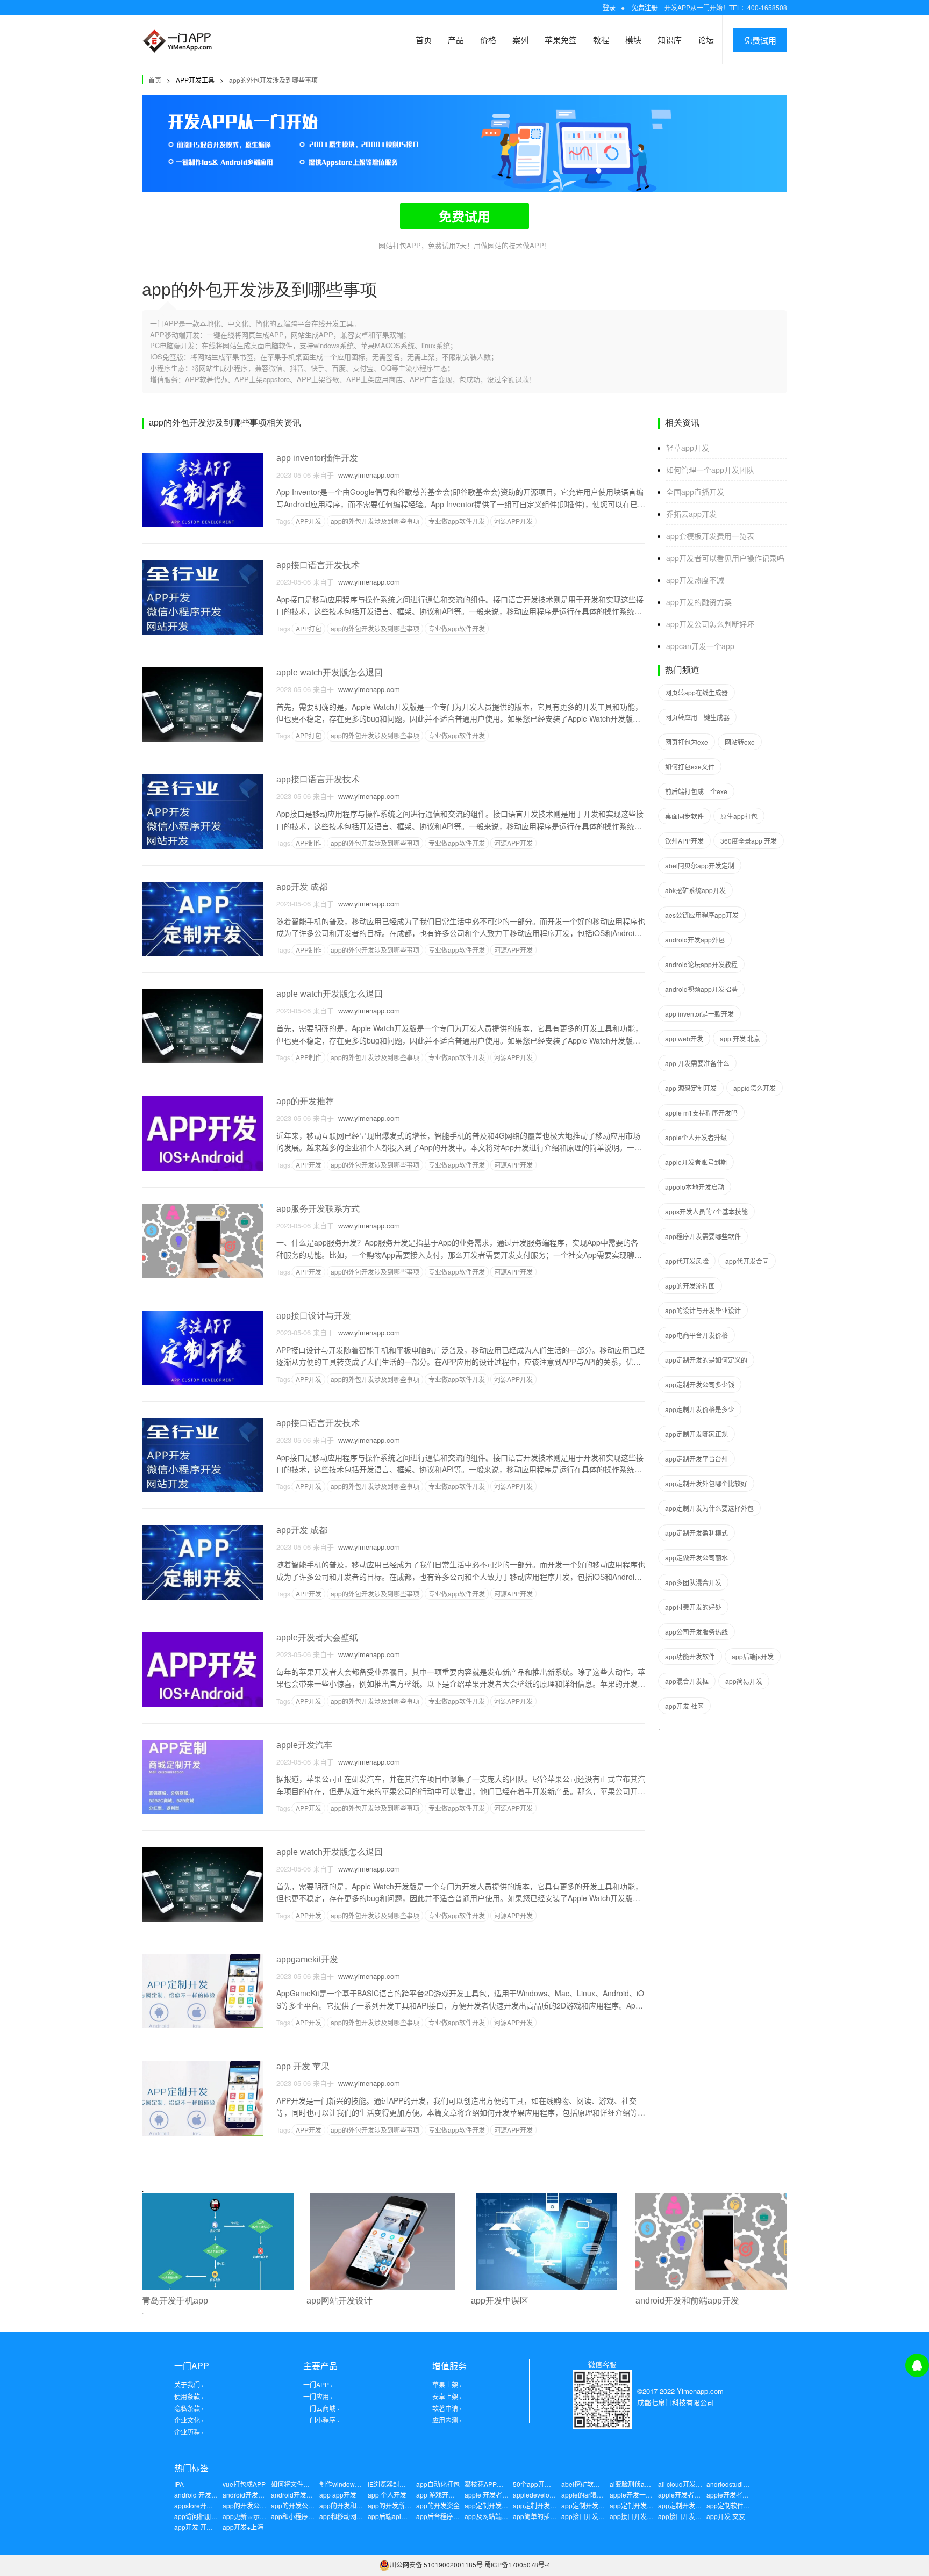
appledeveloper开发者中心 (552, 2495)
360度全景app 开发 (749, 841)
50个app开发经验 (538, 2484)
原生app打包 (739, 816)
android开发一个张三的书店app (317, 2495)
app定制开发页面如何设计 (696, 2505)
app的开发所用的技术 (399, 2505)
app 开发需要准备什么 (697, 1063)
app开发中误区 (500, 2301)
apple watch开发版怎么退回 (330, 672)
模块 (633, 39)
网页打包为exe (687, 742)
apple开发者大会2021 (690, 2495)
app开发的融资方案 (699, 602)
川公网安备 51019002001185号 (436, 2564)
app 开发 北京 (740, 1038)
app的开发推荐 (305, 1101)
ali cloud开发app (683, 2484)
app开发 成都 (302, 887)
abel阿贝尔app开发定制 (700, 865)
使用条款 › (189, 2396)
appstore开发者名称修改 (210, 2505)
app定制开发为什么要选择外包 (709, 1508)
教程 (601, 39)
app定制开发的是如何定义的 (706, 1360)
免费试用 (760, 40)
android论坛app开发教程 (701, 964)
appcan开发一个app (700, 646)
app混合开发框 (687, 1681)
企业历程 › (189, 2432)
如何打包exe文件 (690, 767)
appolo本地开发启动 (695, 1187)
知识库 (670, 39)
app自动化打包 (438, 2484)
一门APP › (318, 2384)
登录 (609, 7)
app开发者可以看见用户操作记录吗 (725, 558)
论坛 (706, 39)
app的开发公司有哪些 (302, 2505)
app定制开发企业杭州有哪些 (651, 2505)
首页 (424, 39)
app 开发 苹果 (303, 2066)
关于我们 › (189, 2384)
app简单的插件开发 (541, 2516)
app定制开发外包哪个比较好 (706, 1483)
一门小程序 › (321, 2420)
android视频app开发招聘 (701, 989)
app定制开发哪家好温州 (596, 2505)
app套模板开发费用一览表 (710, 536)
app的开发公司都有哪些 (257, 2505)
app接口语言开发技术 (318, 565)
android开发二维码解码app (262, 2495)
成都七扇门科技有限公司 (676, 2402)
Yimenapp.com (700, 2391)
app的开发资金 (438, 2505)
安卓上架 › (447, 2396)
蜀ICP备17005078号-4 (517, 2564)
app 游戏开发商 (439, 2495)
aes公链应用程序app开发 (702, 915)
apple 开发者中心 (490, 2495)
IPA (179, 2484)
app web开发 (684, 1038)
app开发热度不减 (695, 580)
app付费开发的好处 (693, 1607)
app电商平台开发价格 (696, 1335)
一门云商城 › (321, 2408)
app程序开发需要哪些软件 (703, 1236)
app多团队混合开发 (693, 1582)
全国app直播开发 (695, 492)
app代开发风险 (687, 1261)
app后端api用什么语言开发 (407, 2516)
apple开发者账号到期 (696, 1162)
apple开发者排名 (731, 2495)
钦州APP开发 (684, 841)
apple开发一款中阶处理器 (647, 2495)
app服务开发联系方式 (318, 1209)
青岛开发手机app (175, 2301)
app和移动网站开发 (348, 2516)
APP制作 (309, 843)
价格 (488, 39)
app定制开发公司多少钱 (700, 1384)
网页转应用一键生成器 (697, 717)
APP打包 (309, 628)
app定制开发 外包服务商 (500, 2505)
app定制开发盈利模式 (696, 1533)
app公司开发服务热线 (696, 1632)
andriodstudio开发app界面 (745, 2484)
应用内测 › (447, 2420)
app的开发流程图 (690, 1286)
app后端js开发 (753, 1656)
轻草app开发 (688, 448)
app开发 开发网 (197, 2527)
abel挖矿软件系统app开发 (599, 2484)
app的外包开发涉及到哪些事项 (273, 80)
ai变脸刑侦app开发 (637, 2484)
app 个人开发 (387, 2495)
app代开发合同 (747, 1261)
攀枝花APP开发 (487, 2484)
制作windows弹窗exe (351, 2484)
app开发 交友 (726, 2516)
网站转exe (740, 742)
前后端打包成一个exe (696, 791)
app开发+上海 (243, 2527)
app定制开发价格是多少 (700, 1409)
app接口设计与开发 (314, 1316)
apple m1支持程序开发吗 (701, 1113)
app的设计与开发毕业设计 (703, 1310)
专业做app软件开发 (457, 521)
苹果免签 (561, 39)
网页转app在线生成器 (696, 692)
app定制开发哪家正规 (696, 1434)
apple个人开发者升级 (696, 1137)
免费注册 (645, 7)
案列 (520, 39)
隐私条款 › (189, 2408)
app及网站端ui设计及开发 (502, 2516)
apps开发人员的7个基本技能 (706, 1211)
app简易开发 (744, 1681)
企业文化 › (189, 2420)
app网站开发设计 (340, 2301)
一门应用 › (318, 2396)
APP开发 (309, 521)
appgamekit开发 (307, 1959)
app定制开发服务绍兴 (544, 2505)
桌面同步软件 (684, 816)
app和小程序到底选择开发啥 (312, 2516)
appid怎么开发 (755, 1088)
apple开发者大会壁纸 (317, 1638)
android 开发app (198, 2495)
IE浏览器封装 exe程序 (399, 2484)
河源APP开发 (513, 521)
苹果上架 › (447, 2384)
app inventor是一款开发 (699, 1014)
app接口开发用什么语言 (693, 2516)
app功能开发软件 (690, 1656)
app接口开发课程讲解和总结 (651, 2516)
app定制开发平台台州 (696, 1459)
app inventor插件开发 (317, 458)
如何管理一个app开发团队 (710, 470)
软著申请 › (447, 2408)
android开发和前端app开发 (687, 2301)
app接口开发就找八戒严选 (599, 2516)
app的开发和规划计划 (351, 2505)
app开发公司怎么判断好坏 (710, 624)
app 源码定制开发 (691, 1088)
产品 (456, 39)
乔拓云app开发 (691, 514)
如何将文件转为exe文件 (305, 2484)
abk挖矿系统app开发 (695, 890)
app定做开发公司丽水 (696, 1557)
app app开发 (338, 2495)
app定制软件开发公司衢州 (744, 2505)
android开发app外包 (695, 940)
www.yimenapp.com (367, 475)
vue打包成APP (244, 2484)
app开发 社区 (684, 1706)
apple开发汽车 (304, 1745)
